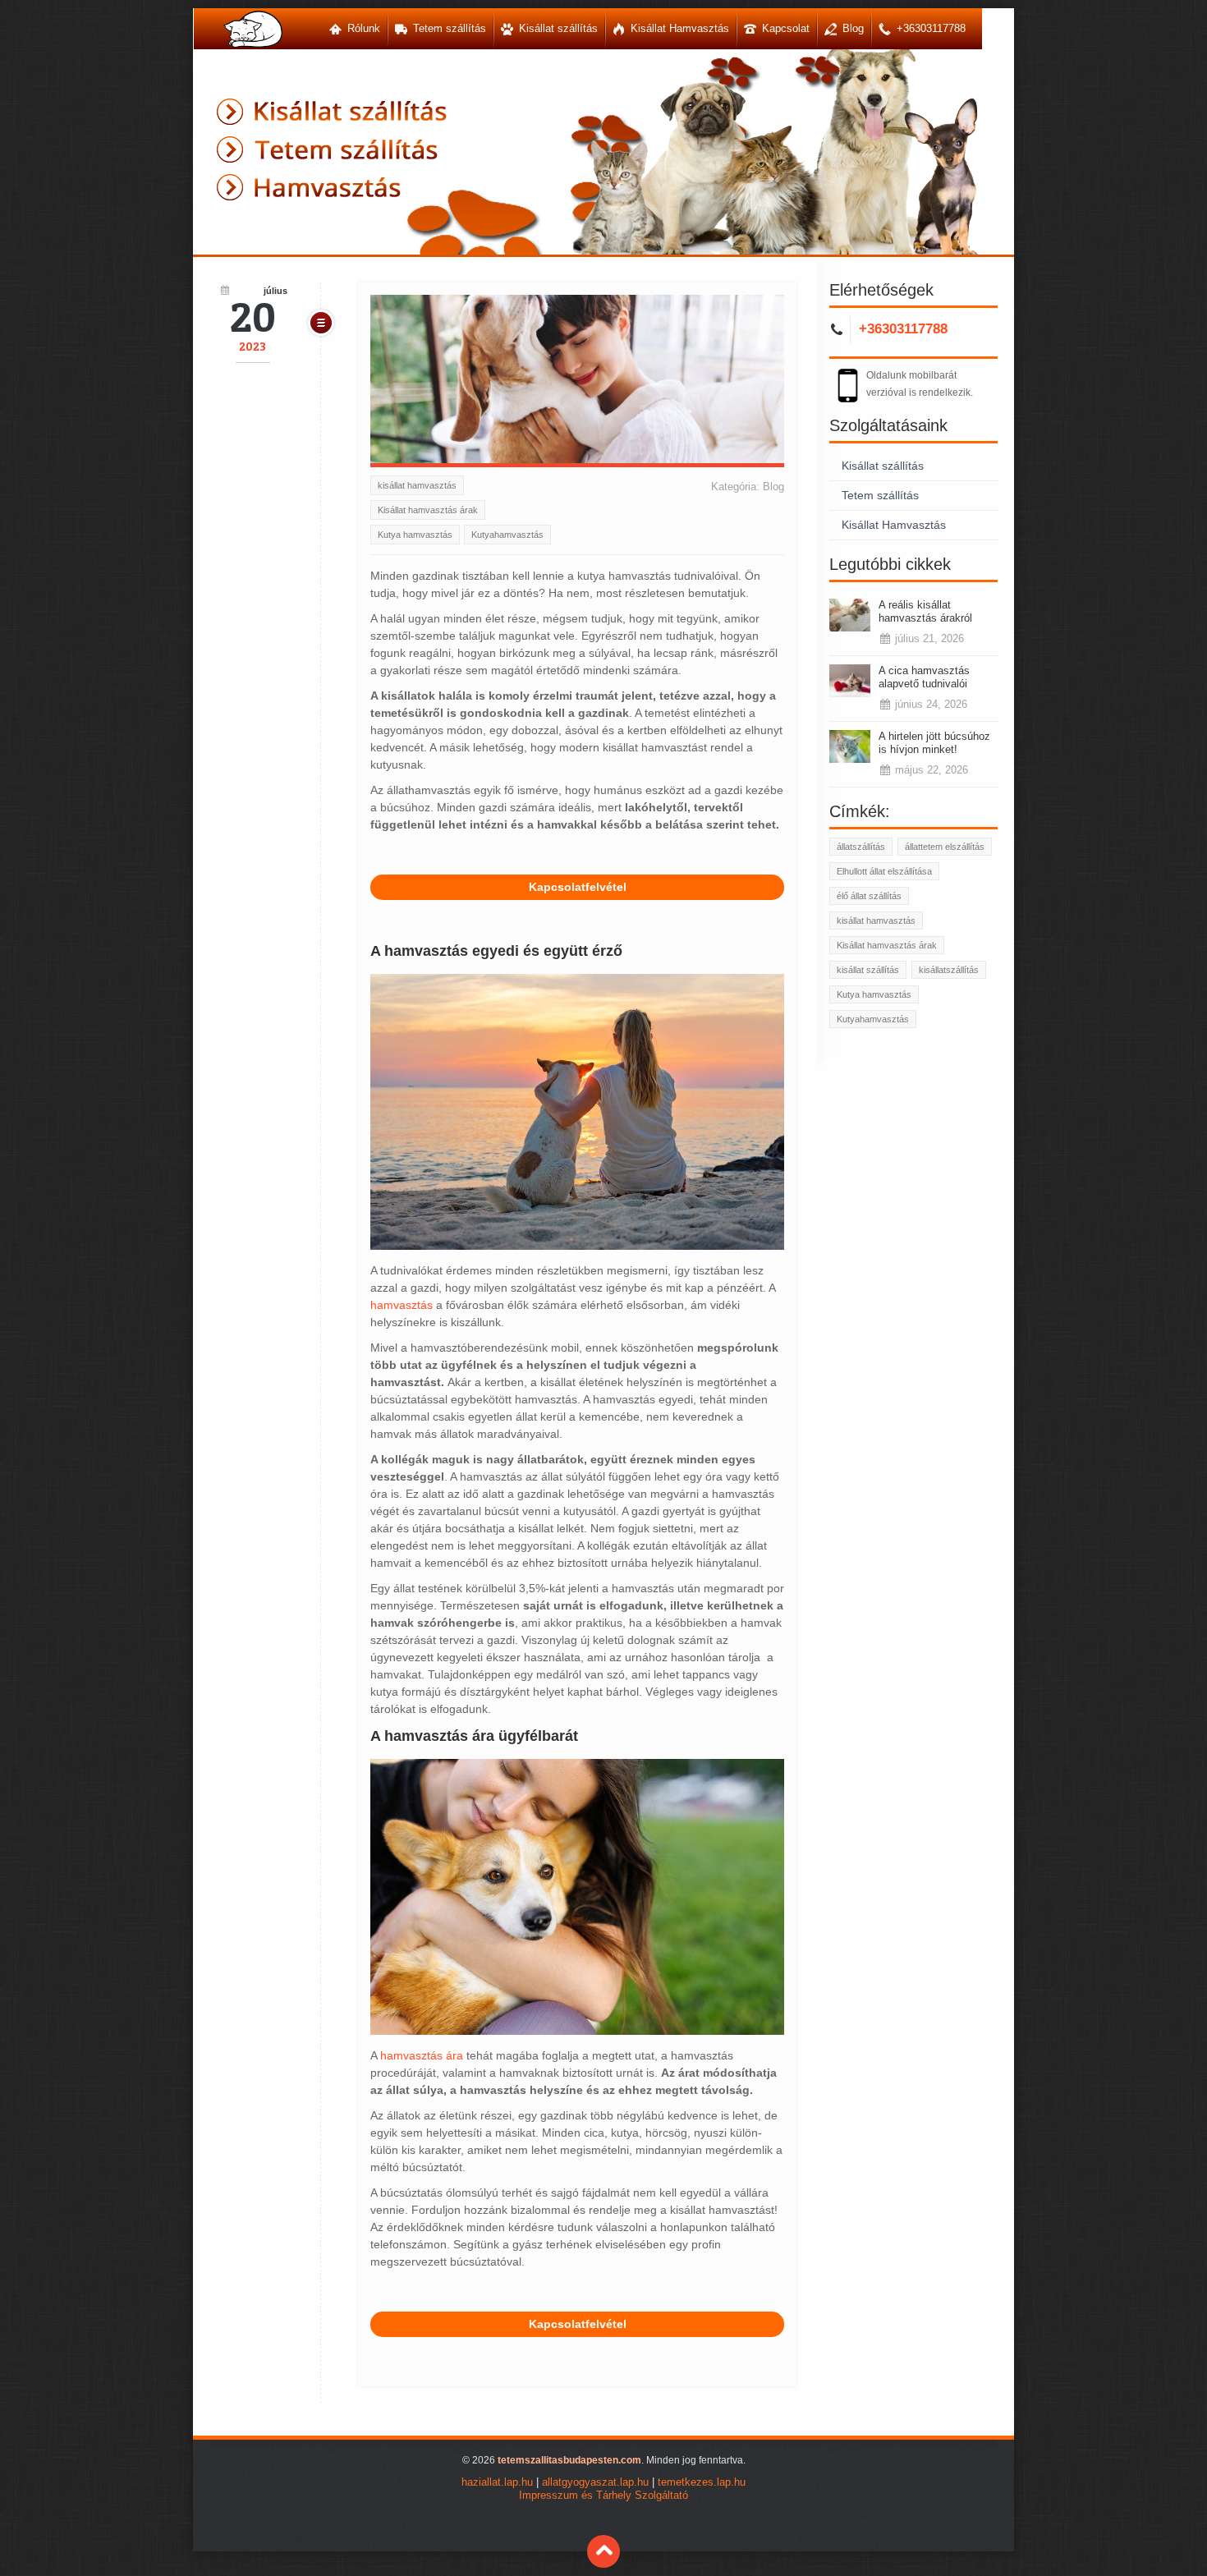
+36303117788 (903, 329)
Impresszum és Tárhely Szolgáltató (603, 2496)
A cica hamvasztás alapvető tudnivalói (924, 677)
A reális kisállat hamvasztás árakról (925, 611)
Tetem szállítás (880, 495)
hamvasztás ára (422, 2055)
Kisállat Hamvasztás (894, 525)
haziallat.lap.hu (497, 2482)
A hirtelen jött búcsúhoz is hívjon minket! (934, 743)
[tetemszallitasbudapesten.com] (253, 29)
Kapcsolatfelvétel (578, 887)
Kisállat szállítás (883, 466)
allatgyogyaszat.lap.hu (595, 2482)
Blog (773, 487)
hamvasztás (402, 1305)
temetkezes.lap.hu (702, 2482)
